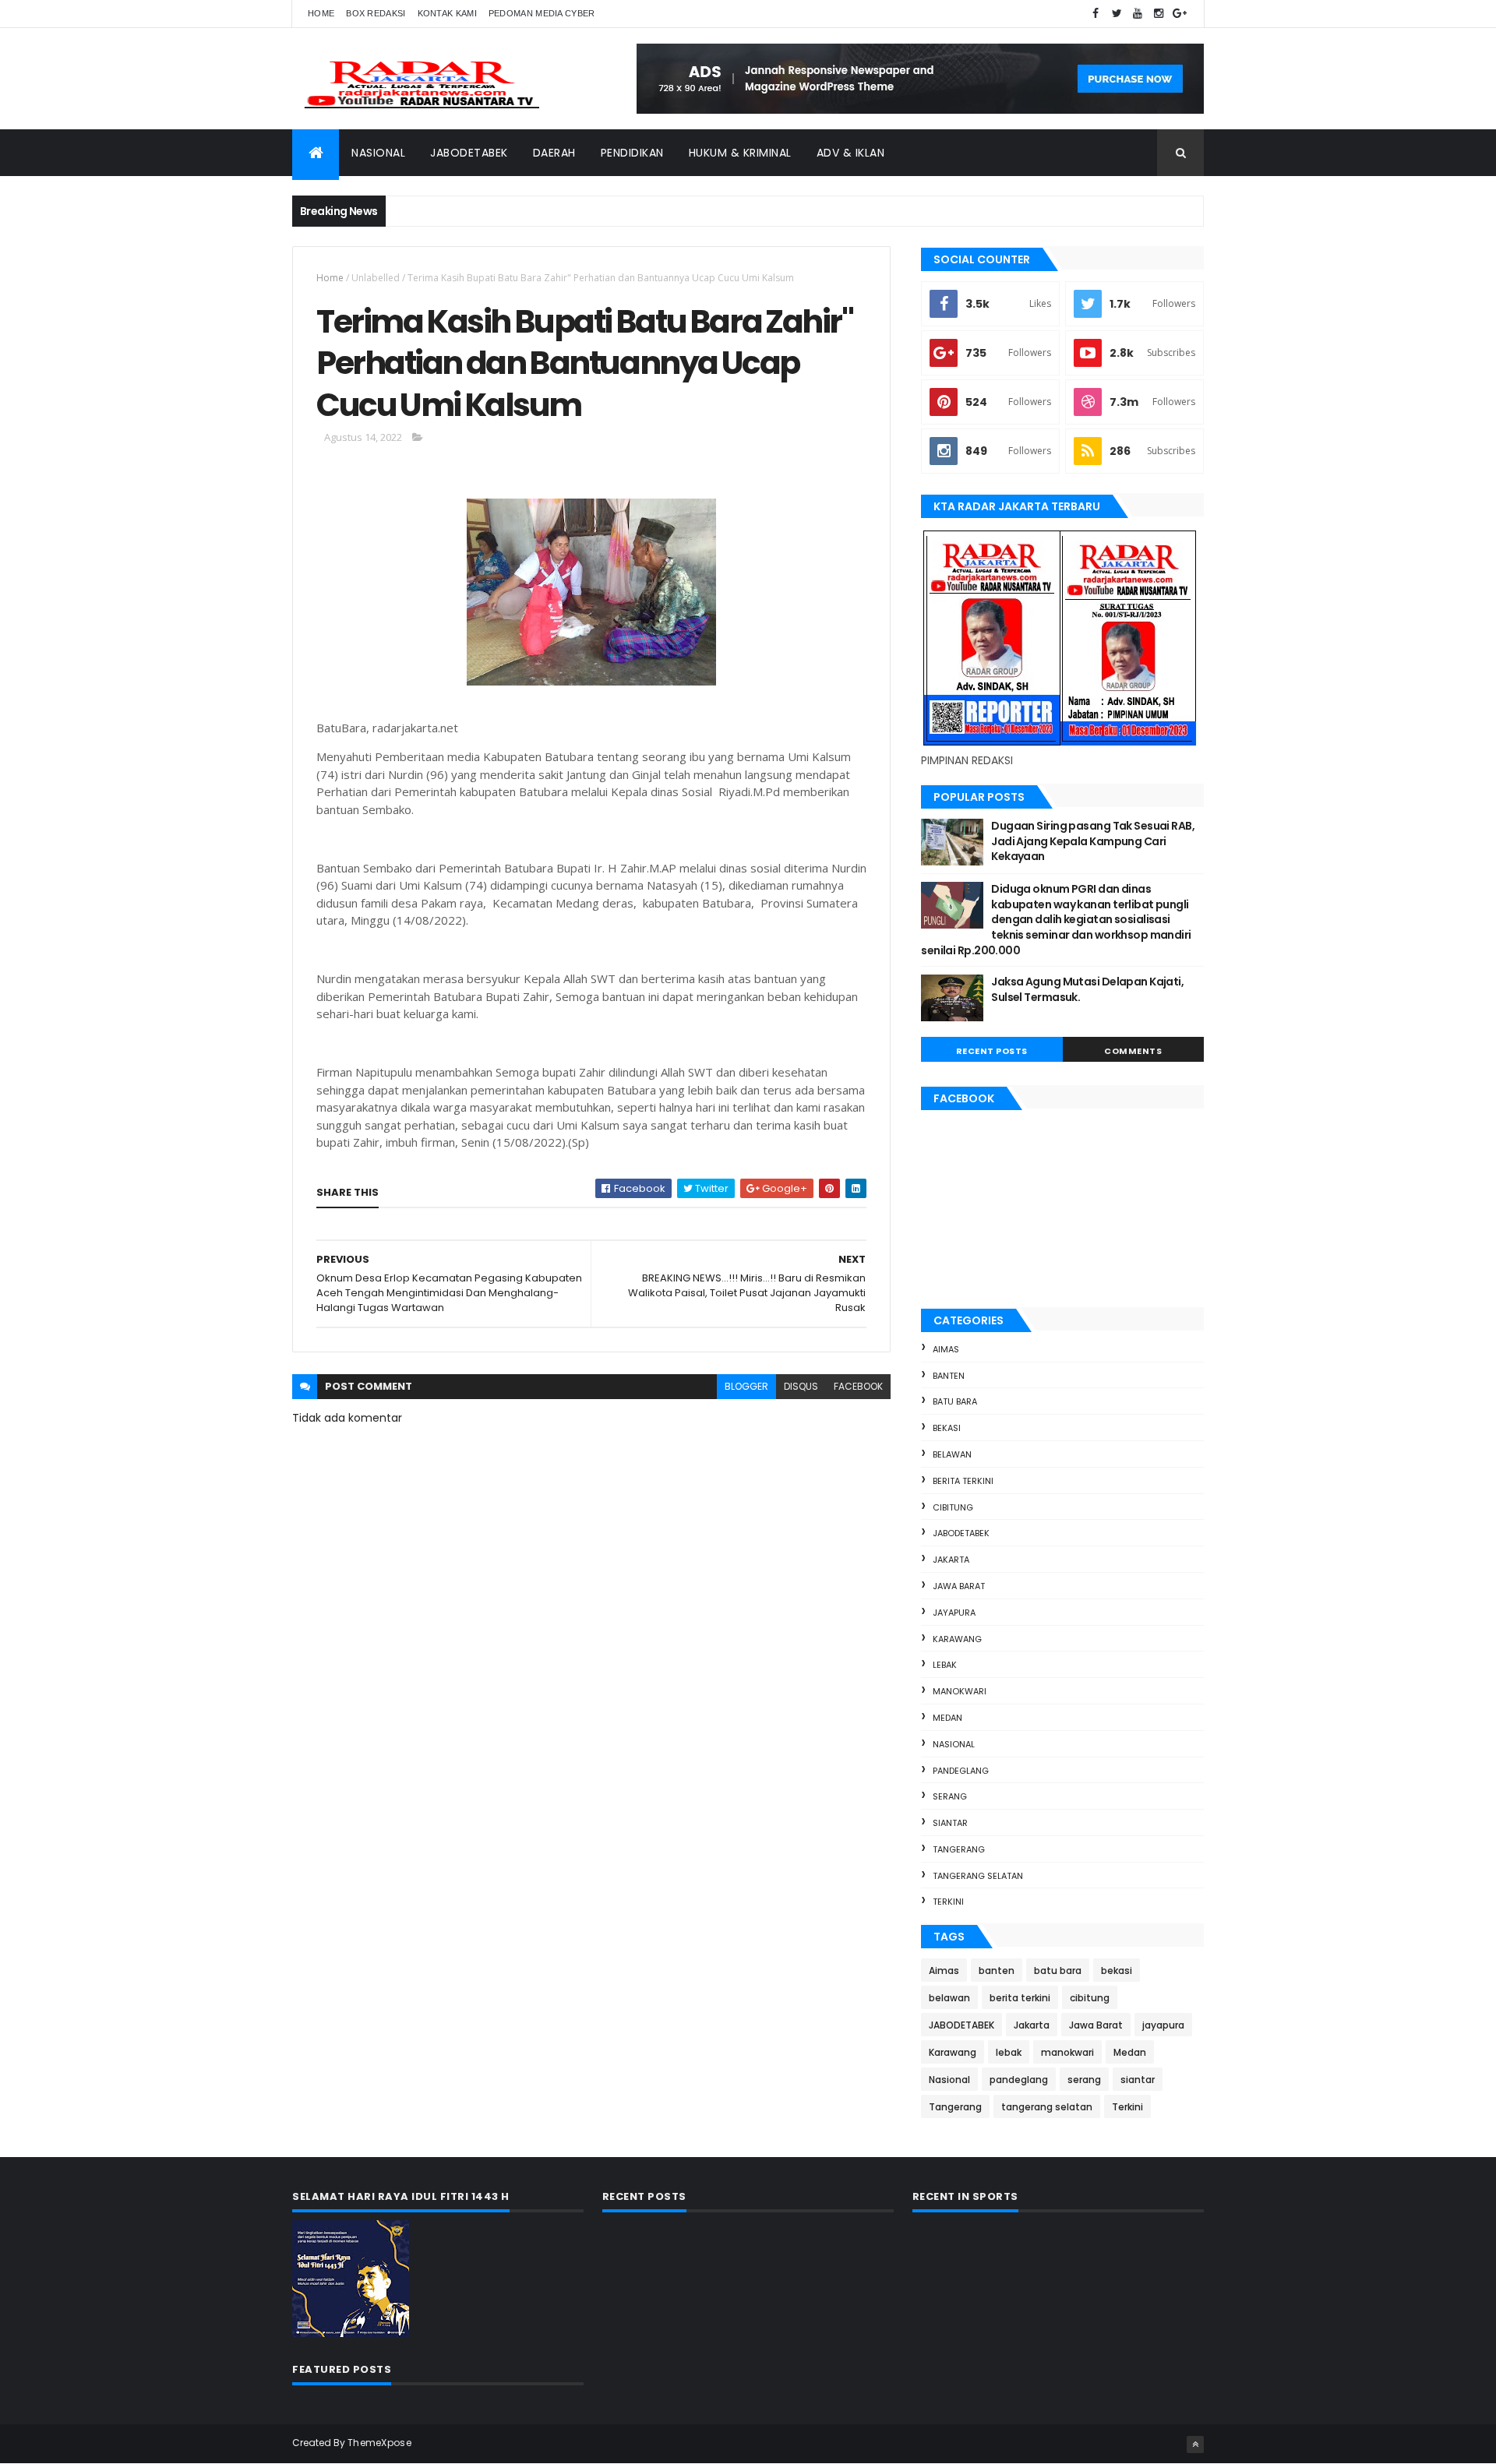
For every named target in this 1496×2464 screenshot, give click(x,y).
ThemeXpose (379, 2443)
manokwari (960, 1691)
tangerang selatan (978, 1876)
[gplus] (1180, 14)
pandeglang (961, 1771)
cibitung (953, 1507)
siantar (950, 1823)
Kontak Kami (447, 13)
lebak (945, 1665)
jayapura (954, 1613)
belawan (952, 1454)
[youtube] (1138, 14)
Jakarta (951, 1560)
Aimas (946, 1349)
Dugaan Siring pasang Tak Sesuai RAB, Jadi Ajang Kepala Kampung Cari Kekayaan (1093, 841)
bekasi (947, 1428)
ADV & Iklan (851, 153)
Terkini (948, 1902)
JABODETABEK (961, 1533)
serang (950, 1796)
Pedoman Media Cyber (542, 13)
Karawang (957, 1639)
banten (949, 1376)
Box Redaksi (376, 13)
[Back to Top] (1195, 2445)
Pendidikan (632, 153)
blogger (746, 1386)
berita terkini (963, 1481)
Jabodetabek (469, 153)
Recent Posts (992, 1051)
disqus (801, 1386)
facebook (858, 1386)
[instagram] (1159, 14)
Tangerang (959, 1849)
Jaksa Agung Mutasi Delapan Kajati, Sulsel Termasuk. (1087, 989)
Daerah (554, 153)
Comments (1133, 1051)
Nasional (378, 153)
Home (321, 13)
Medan (947, 1718)
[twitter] (1117, 14)
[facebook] (1096, 14)
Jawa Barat (959, 1586)
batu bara (955, 1401)
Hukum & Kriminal (740, 153)
